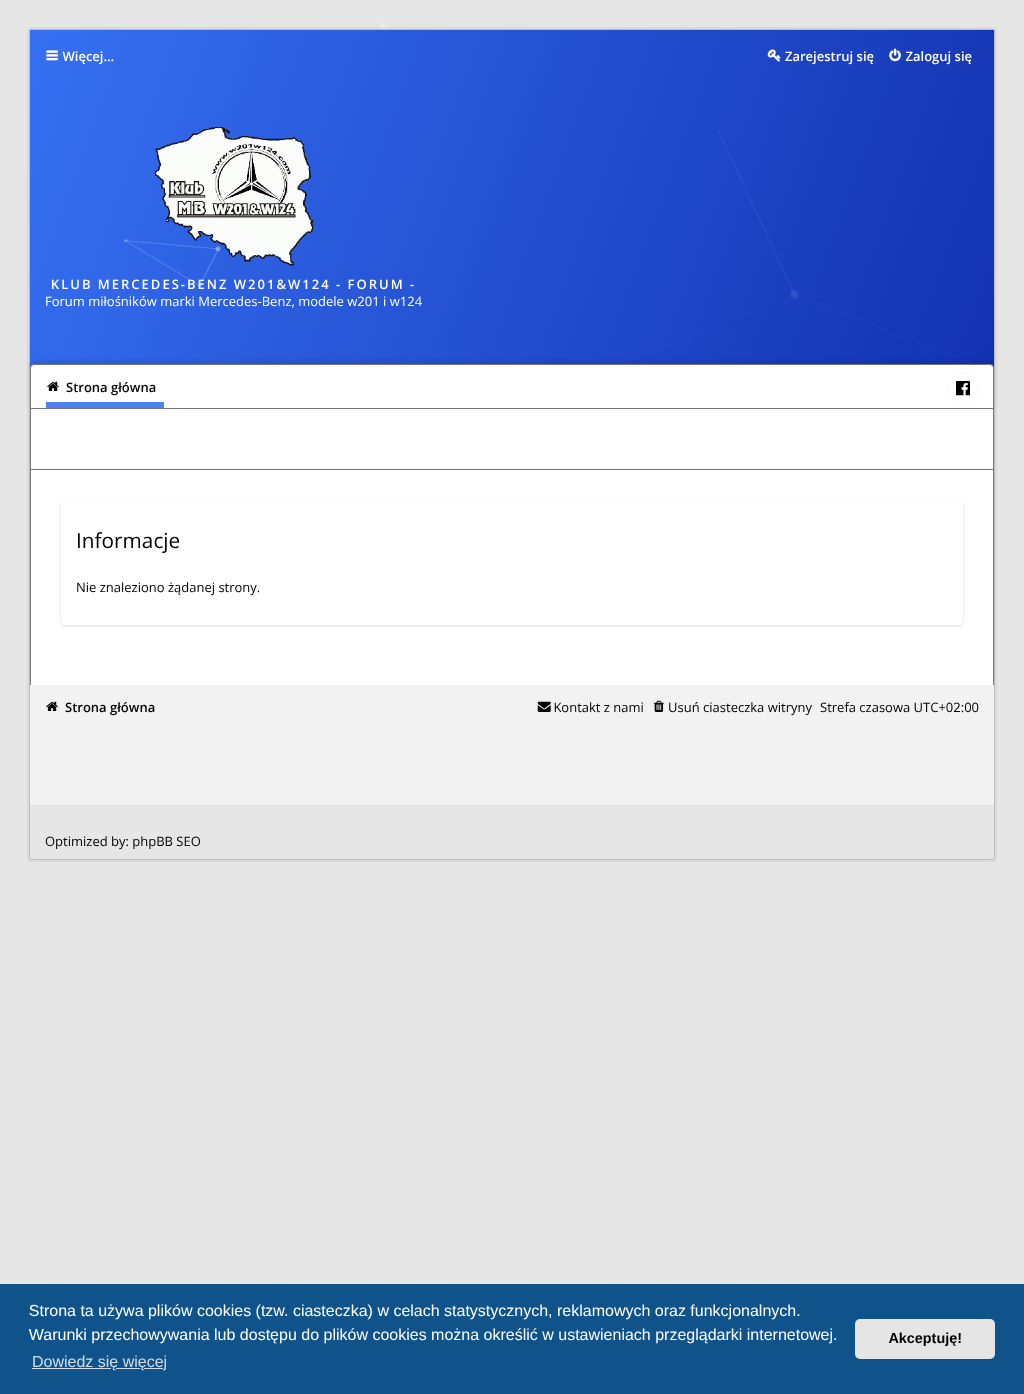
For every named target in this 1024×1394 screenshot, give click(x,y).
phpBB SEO (166, 841)
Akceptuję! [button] (925, 1339)
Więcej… (89, 56)
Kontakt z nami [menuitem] (598, 707)
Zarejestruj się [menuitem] (829, 56)
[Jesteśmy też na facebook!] (963, 388)
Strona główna (110, 707)
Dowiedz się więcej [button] (99, 1362)
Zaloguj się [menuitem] (939, 56)
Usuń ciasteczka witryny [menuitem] (740, 707)
